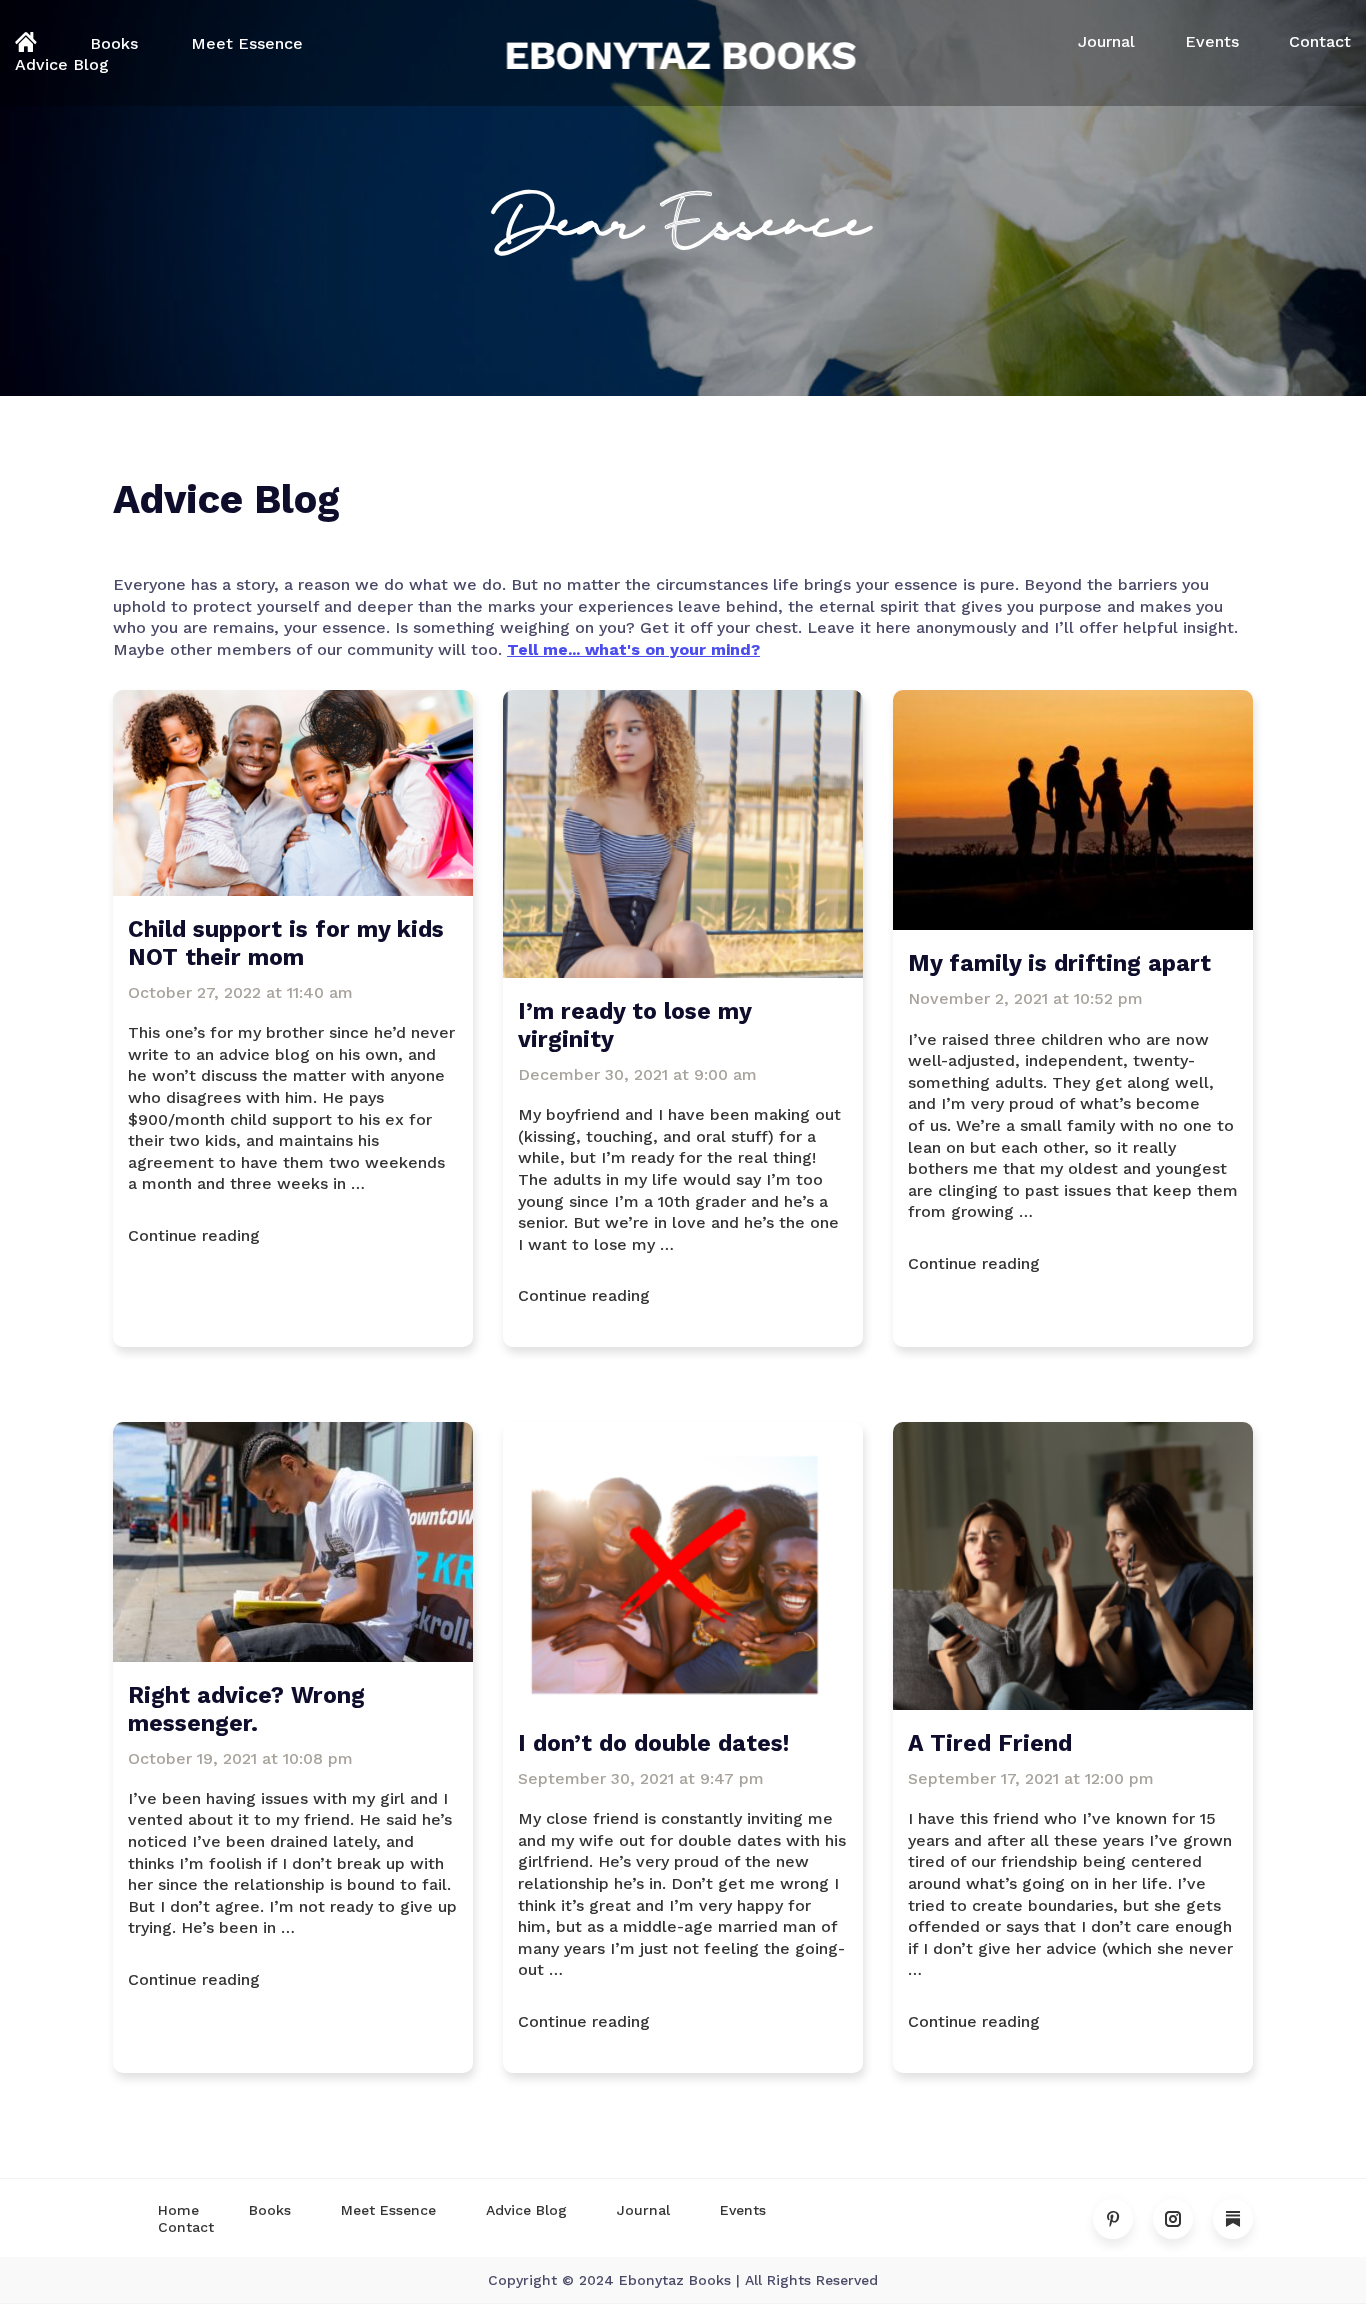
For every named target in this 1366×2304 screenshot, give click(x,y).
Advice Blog (62, 64)
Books (114, 43)
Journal (1106, 41)
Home (178, 2210)
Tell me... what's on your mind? (633, 649)
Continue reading (293, 1235)
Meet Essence (247, 43)
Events (1212, 41)
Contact (1320, 41)
